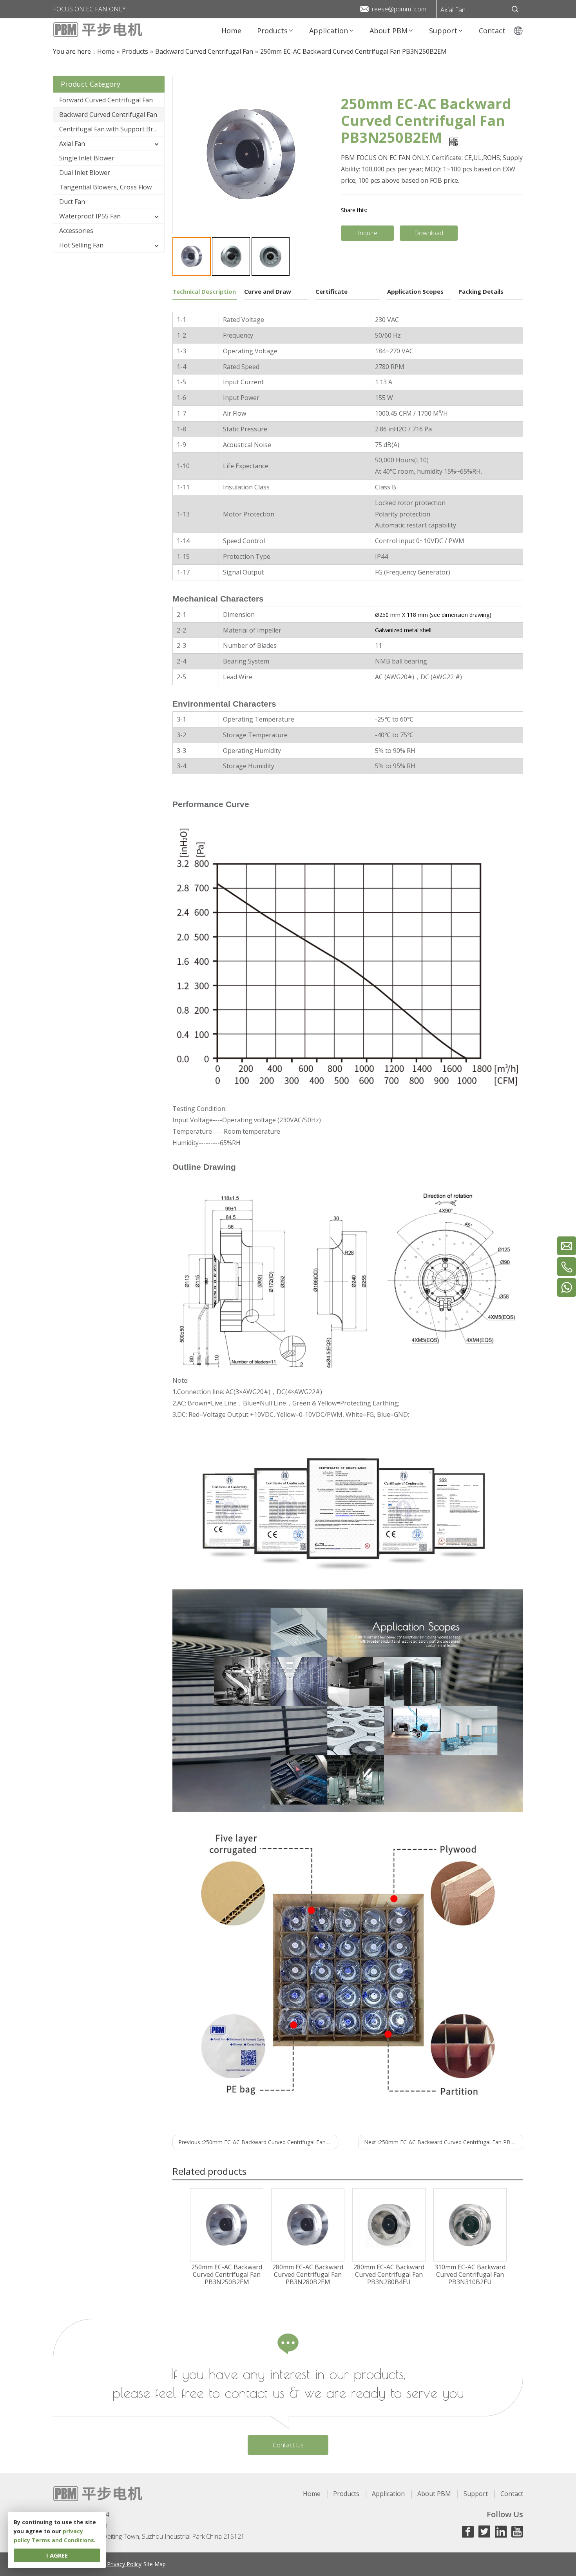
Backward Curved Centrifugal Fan (108, 115)
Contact (512, 2494)
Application (388, 2494)
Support (476, 2494)
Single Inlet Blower (87, 158)
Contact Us (288, 2445)
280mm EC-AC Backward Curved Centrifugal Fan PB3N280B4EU (389, 2275)
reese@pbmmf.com (399, 9)
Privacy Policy (124, 2564)
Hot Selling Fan (81, 245)
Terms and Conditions (63, 2540)
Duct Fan (72, 202)
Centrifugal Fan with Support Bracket (112, 129)
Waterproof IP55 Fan (90, 216)
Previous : (258, 2142)
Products (346, 2494)
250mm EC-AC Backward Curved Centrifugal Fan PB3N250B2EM (227, 2275)
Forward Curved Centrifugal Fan (106, 100)
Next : (444, 2142)
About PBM (434, 2494)
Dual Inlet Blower (85, 173)
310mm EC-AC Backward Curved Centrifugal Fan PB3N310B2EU (470, 2275)
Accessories (76, 231)
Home (312, 2494)
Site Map (155, 2564)
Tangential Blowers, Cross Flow (105, 187)
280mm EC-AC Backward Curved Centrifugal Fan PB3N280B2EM (308, 2275)
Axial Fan (453, 10)
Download (429, 233)
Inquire (368, 233)
